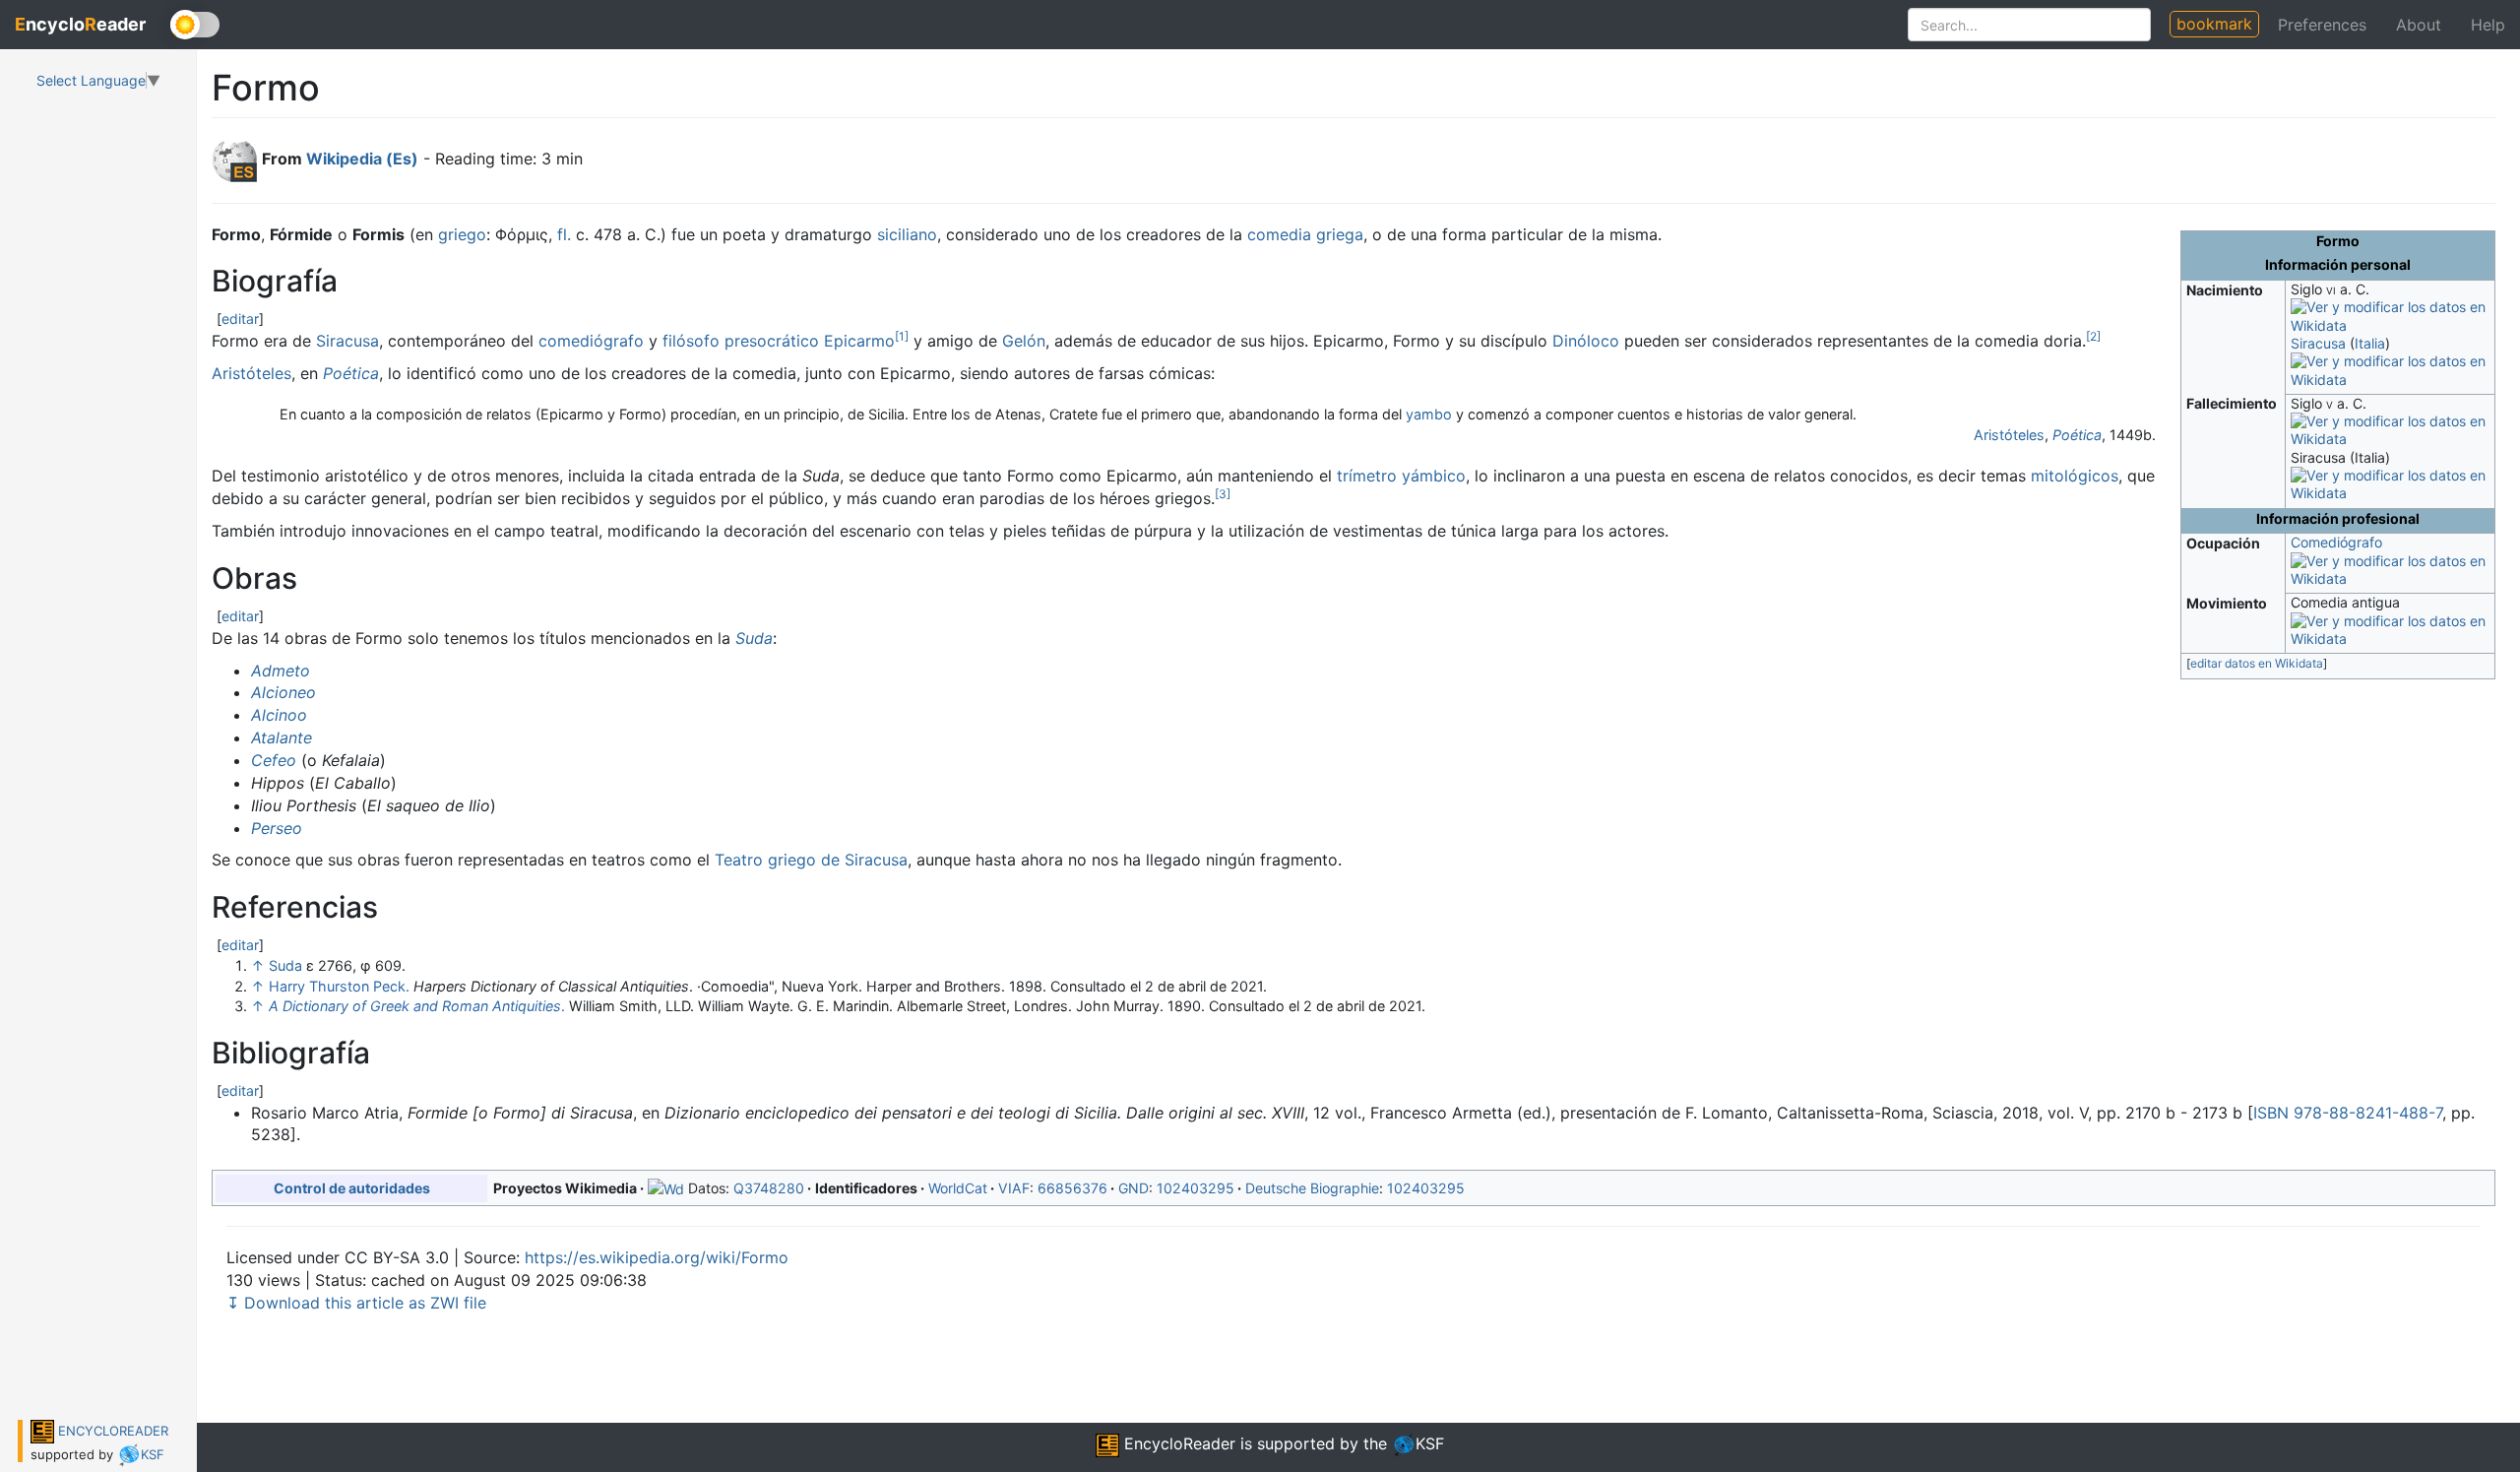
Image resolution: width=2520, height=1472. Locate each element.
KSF (153, 1454)
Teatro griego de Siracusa (811, 860)
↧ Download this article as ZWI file (356, 1303)
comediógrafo (591, 341)
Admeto (281, 671)
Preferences (2322, 25)
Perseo (277, 828)
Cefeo (274, 760)
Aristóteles (252, 373)
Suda (754, 638)
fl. (564, 234)
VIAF (1014, 1188)
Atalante (282, 737)
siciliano (907, 234)
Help (2488, 25)
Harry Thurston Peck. (339, 986)
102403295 (1196, 1188)
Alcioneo (283, 692)
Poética (351, 373)
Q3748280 (769, 1188)
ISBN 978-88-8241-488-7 (2348, 1113)
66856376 (1072, 1188)
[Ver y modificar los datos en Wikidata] (2390, 316)
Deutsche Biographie (1312, 1188)
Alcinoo (279, 715)
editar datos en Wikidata (2257, 663)
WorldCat (958, 1188)
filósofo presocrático (741, 341)
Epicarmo (859, 341)
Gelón (1024, 341)
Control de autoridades (352, 1188)
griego (462, 234)
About (2419, 25)
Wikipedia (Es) (362, 159)
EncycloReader (1177, 1443)
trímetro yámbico (1401, 476)
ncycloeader (80, 24)
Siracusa (2318, 343)
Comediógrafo (2336, 542)
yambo (1429, 414)
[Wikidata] (666, 1188)
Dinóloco (1586, 341)
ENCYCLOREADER (111, 1431)
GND (1134, 1188)
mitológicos (2075, 476)
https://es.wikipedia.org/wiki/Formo (657, 1257)
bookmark (2214, 24)
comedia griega (1305, 234)
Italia (2370, 343)
